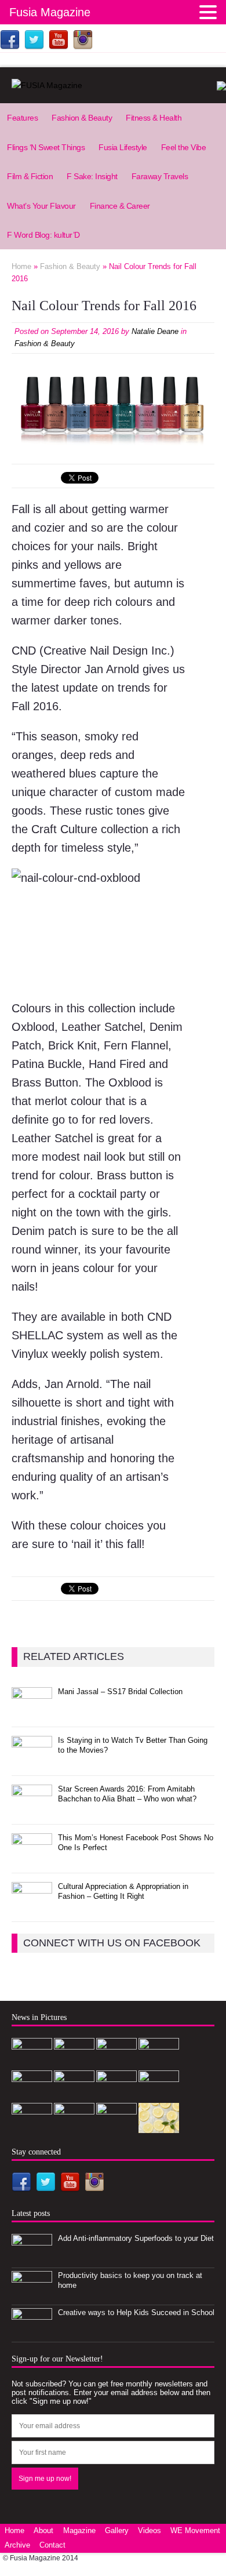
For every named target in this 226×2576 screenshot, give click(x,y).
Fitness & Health (154, 118)
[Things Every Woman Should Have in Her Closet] (116, 2127)
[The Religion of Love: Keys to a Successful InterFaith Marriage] (159, 2094)
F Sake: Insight (92, 176)
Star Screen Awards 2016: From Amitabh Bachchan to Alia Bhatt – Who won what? (127, 1794)
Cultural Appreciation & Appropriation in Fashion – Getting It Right (123, 1891)
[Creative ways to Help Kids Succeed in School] (32, 2332)
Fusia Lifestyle (123, 147)
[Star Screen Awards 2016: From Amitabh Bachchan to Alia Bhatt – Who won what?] (32, 1809)
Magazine (79, 2530)
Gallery (117, 2530)
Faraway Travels (160, 176)
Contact (52, 2545)
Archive (17, 2545)
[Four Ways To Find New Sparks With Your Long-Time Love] (116, 2094)
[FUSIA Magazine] (113, 85)
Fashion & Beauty (82, 118)
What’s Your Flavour (41, 206)
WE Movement (195, 2530)
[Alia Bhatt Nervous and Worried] (74, 2127)
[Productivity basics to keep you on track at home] (32, 2295)
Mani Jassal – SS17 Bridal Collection (120, 1692)
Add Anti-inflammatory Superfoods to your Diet (136, 2238)
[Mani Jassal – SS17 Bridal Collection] (32, 1711)
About (43, 2530)
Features (22, 118)
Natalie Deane (155, 331)
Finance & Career (120, 206)
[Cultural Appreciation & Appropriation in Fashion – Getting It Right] (32, 1906)
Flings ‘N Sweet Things (46, 147)
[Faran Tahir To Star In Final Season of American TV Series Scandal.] (159, 2062)
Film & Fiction (30, 176)
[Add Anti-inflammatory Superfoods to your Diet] (32, 2258)
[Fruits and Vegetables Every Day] (32, 2127)
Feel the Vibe (184, 147)
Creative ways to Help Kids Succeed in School (136, 2312)
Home (14, 2530)
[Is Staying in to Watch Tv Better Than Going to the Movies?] (32, 1760)
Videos (150, 2530)
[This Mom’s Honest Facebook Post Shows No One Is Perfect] (32, 1857)
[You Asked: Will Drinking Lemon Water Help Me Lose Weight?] (159, 2127)
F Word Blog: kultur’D (43, 235)
